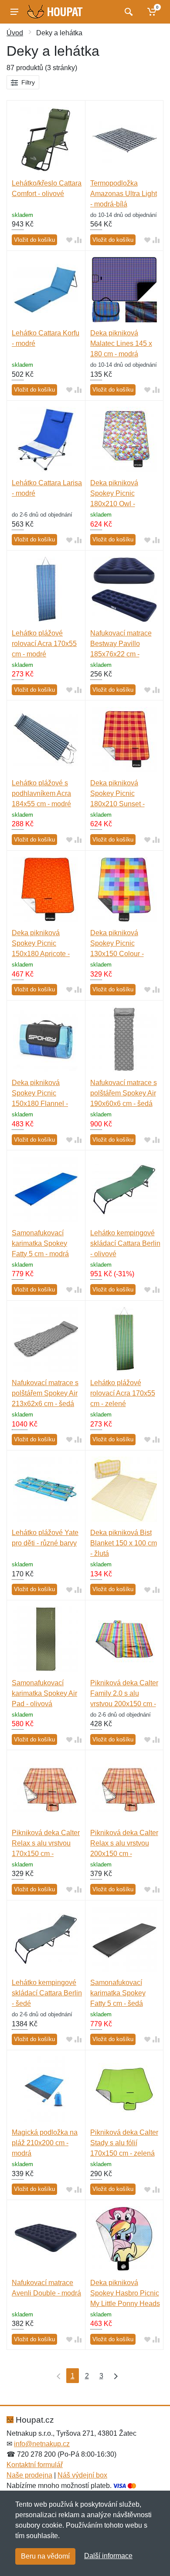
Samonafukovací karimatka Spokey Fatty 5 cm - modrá (40, 1243)
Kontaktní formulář (35, 2465)
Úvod (15, 33)
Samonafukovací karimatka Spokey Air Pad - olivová (44, 1693)
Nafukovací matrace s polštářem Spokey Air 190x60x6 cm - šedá (124, 1093)
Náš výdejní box (82, 2475)
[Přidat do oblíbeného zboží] (69, 240)
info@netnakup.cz (42, 2444)
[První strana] (57, 2376)
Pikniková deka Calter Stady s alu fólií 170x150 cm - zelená (124, 2143)
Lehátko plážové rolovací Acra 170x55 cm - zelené (123, 1393)
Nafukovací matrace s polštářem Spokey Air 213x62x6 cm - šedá (45, 1393)
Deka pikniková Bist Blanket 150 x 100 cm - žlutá (124, 1543)
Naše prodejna (29, 2475)
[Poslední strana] (114, 2376)
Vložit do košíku (34, 240)
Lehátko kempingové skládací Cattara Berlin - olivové (125, 1243)
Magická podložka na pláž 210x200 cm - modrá (45, 2143)
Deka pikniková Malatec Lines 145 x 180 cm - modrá (121, 343)
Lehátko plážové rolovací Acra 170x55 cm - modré (44, 644)
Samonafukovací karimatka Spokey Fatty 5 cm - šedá (118, 1993)
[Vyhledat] (127, 12)
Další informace (108, 2556)
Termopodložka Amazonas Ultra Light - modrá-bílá (124, 194)
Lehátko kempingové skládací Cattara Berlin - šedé (47, 1993)
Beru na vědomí (45, 2556)
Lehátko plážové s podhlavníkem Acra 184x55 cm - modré (41, 793)
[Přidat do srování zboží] (78, 240)
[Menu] (14, 12)
